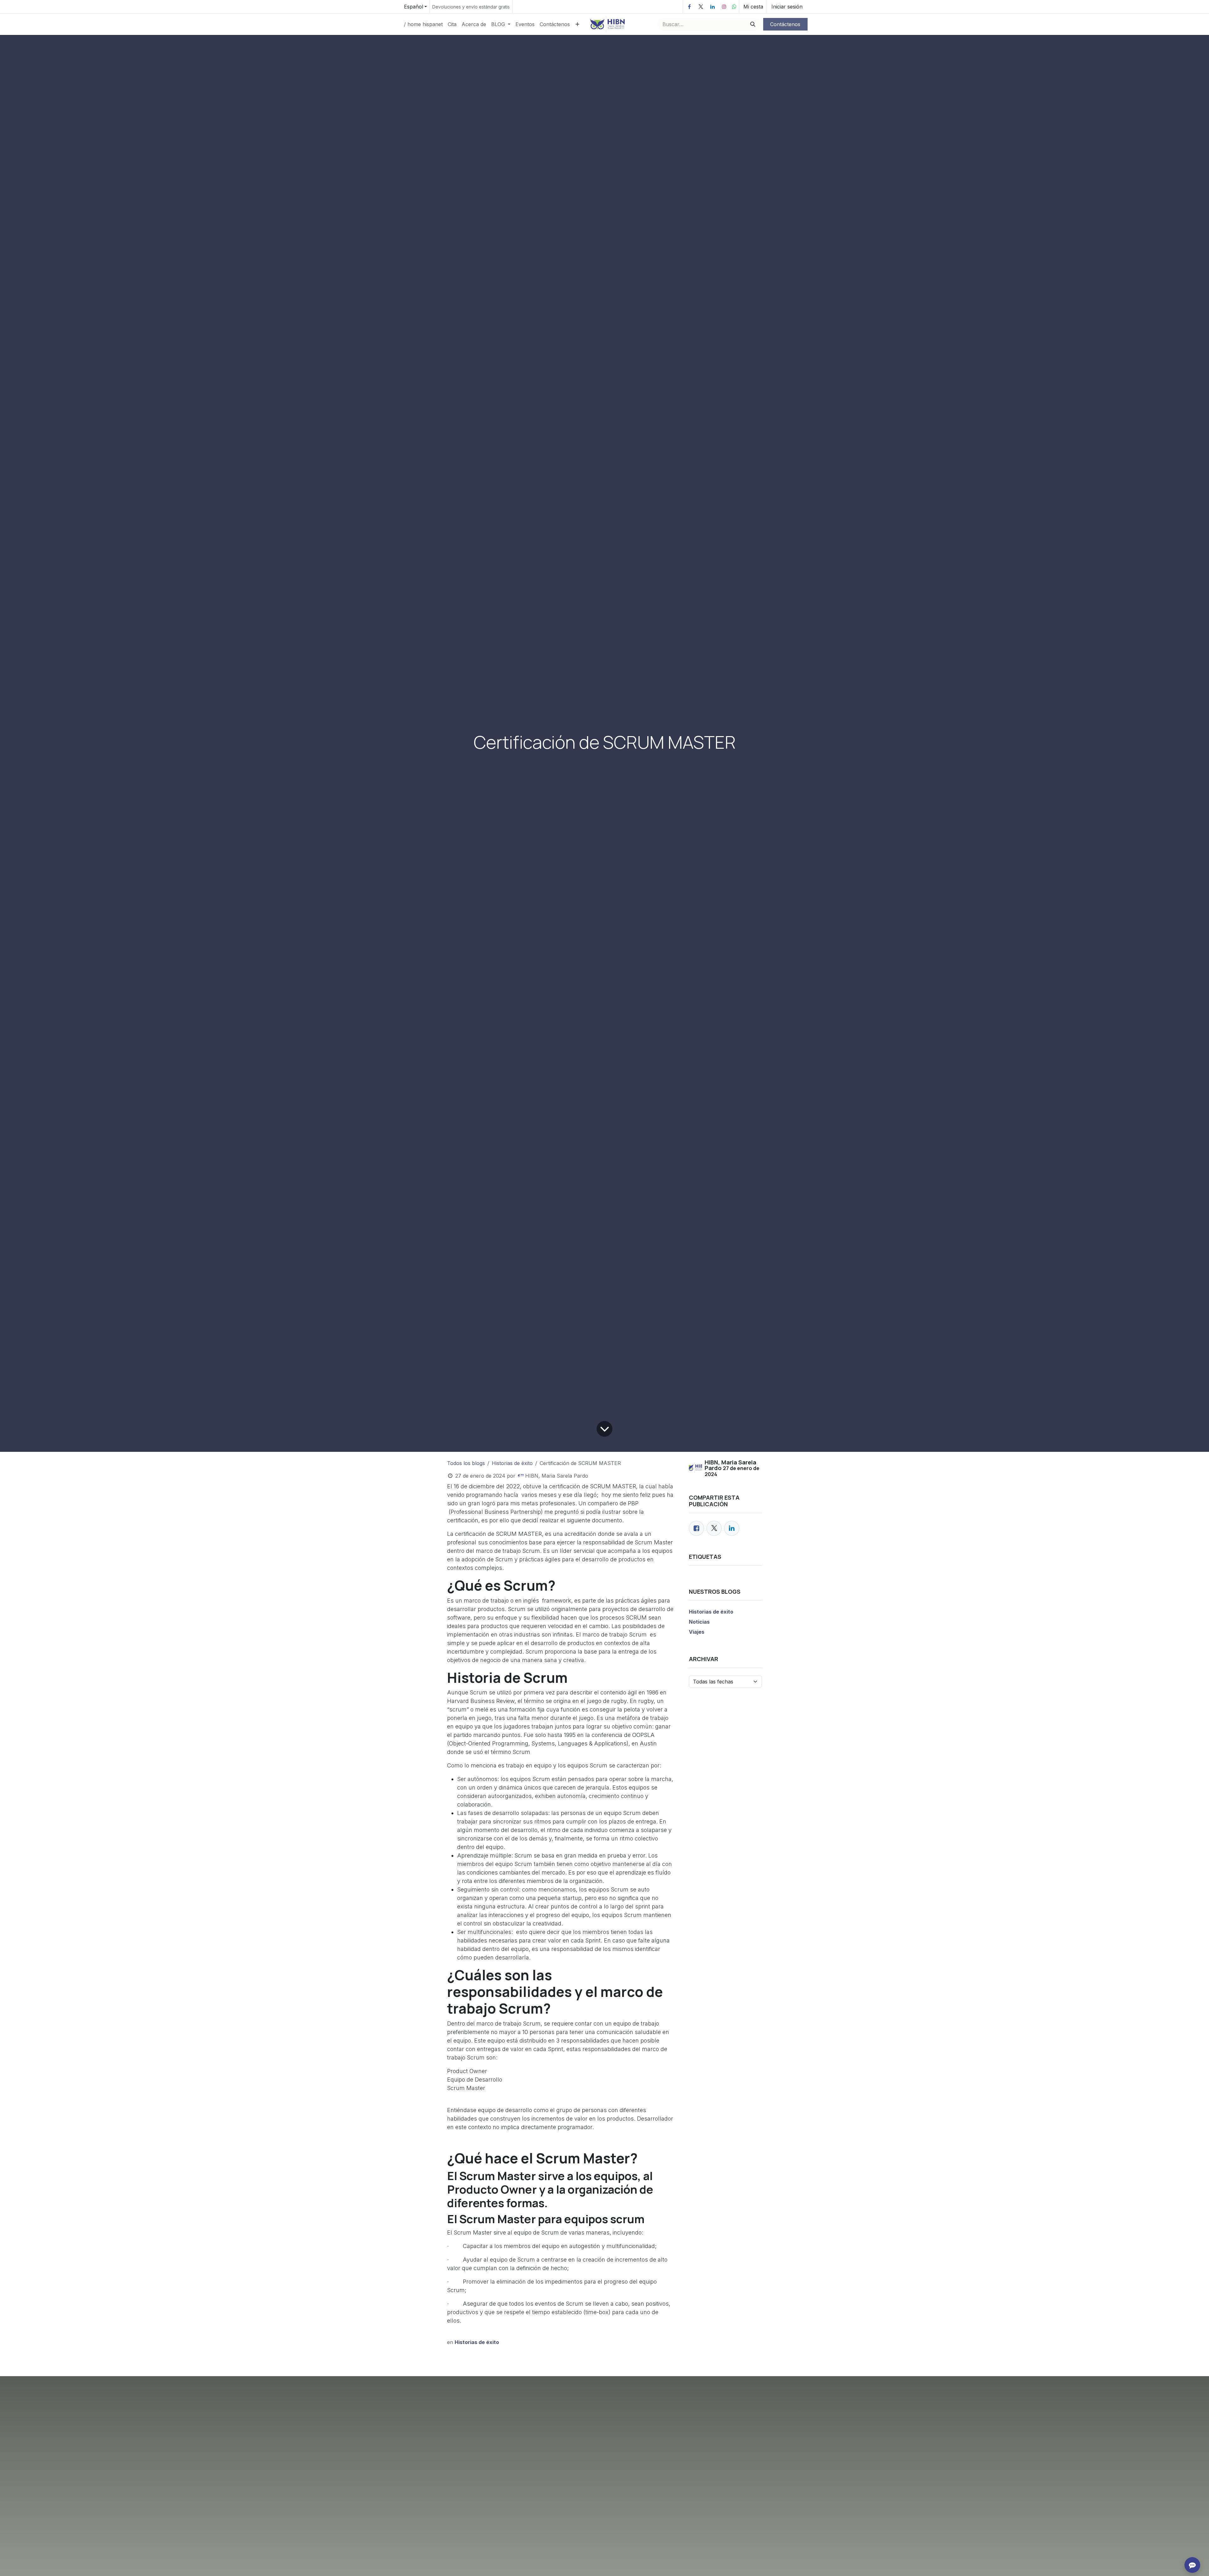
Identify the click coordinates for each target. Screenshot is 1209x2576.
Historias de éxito (512, 1463)
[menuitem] (423, 24)
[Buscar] (752, 24)
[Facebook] (696, 1528)
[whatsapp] (734, 7)
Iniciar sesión (787, 7)
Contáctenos (785, 24)
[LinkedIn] (732, 1528)
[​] (689, 7)
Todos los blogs (466, 1463)
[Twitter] (714, 1528)
